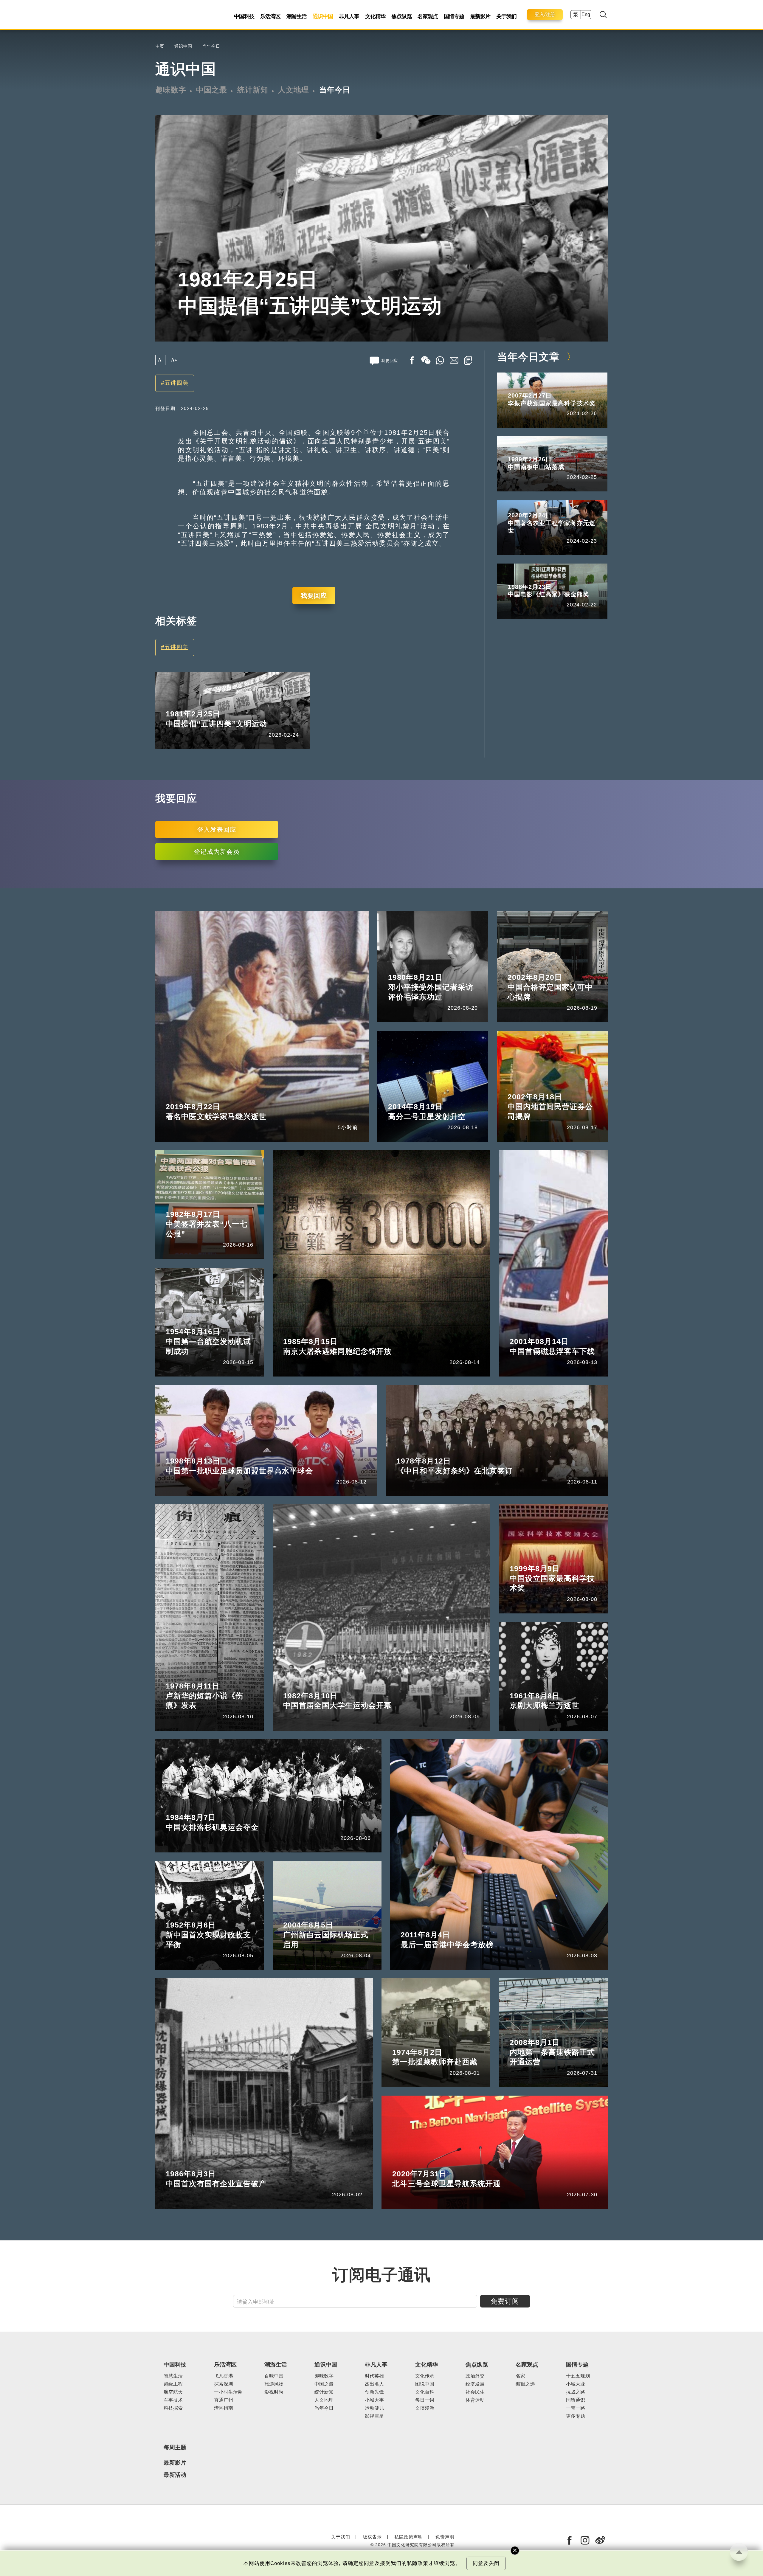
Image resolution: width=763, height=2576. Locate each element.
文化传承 (425, 2376)
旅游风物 (274, 2384)
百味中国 (274, 2376)
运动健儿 (374, 2408)
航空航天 (173, 2392)
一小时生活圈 (228, 2392)
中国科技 (244, 16)
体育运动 (475, 2400)
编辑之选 (525, 2384)
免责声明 (445, 2537)
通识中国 (323, 16)
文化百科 (425, 2392)
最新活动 (175, 2475)
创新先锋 (374, 2392)
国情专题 (454, 16)
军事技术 (173, 2400)
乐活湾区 (270, 16)
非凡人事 (349, 16)
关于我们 (506, 16)
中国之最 (212, 90)
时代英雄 (374, 2376)
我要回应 (314, 596)
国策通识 (576, 2400)
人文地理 (294, 90)
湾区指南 (224, 2408)
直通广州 (224, 2400)
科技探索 (173, 2408)
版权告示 (372, 2537)
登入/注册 (545, 14)
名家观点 (428, 16)
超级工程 (173, 2384)
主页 (160, 46)
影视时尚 (274, 2392)
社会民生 (475, 2392)
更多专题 (576, 2416)
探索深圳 (224, 2384)
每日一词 (425, 2400)
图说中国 (425, 2384)
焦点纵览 (401, 16)
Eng (586, 14)
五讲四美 (176, 383)
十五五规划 (578, 2376)
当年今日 (211, 46)
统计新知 (253, 90)
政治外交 (475, 2376)
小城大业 (576, 2384)
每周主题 (175, 2447)
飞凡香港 (224, 2376)
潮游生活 (297, 16)
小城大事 (374, 2400)
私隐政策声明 (409, 2537)
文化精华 (375, 16)
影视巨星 (374, 2416)
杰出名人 (374, 2384)
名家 (520, 2376)
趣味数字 (171, 90)
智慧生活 (173, 2376)
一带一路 (576, 2408)
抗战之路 (576, 2392)
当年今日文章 (528, 357)
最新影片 (480, 16)
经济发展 (475, 2384)
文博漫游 (425, 2408)
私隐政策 (418, 2563)
